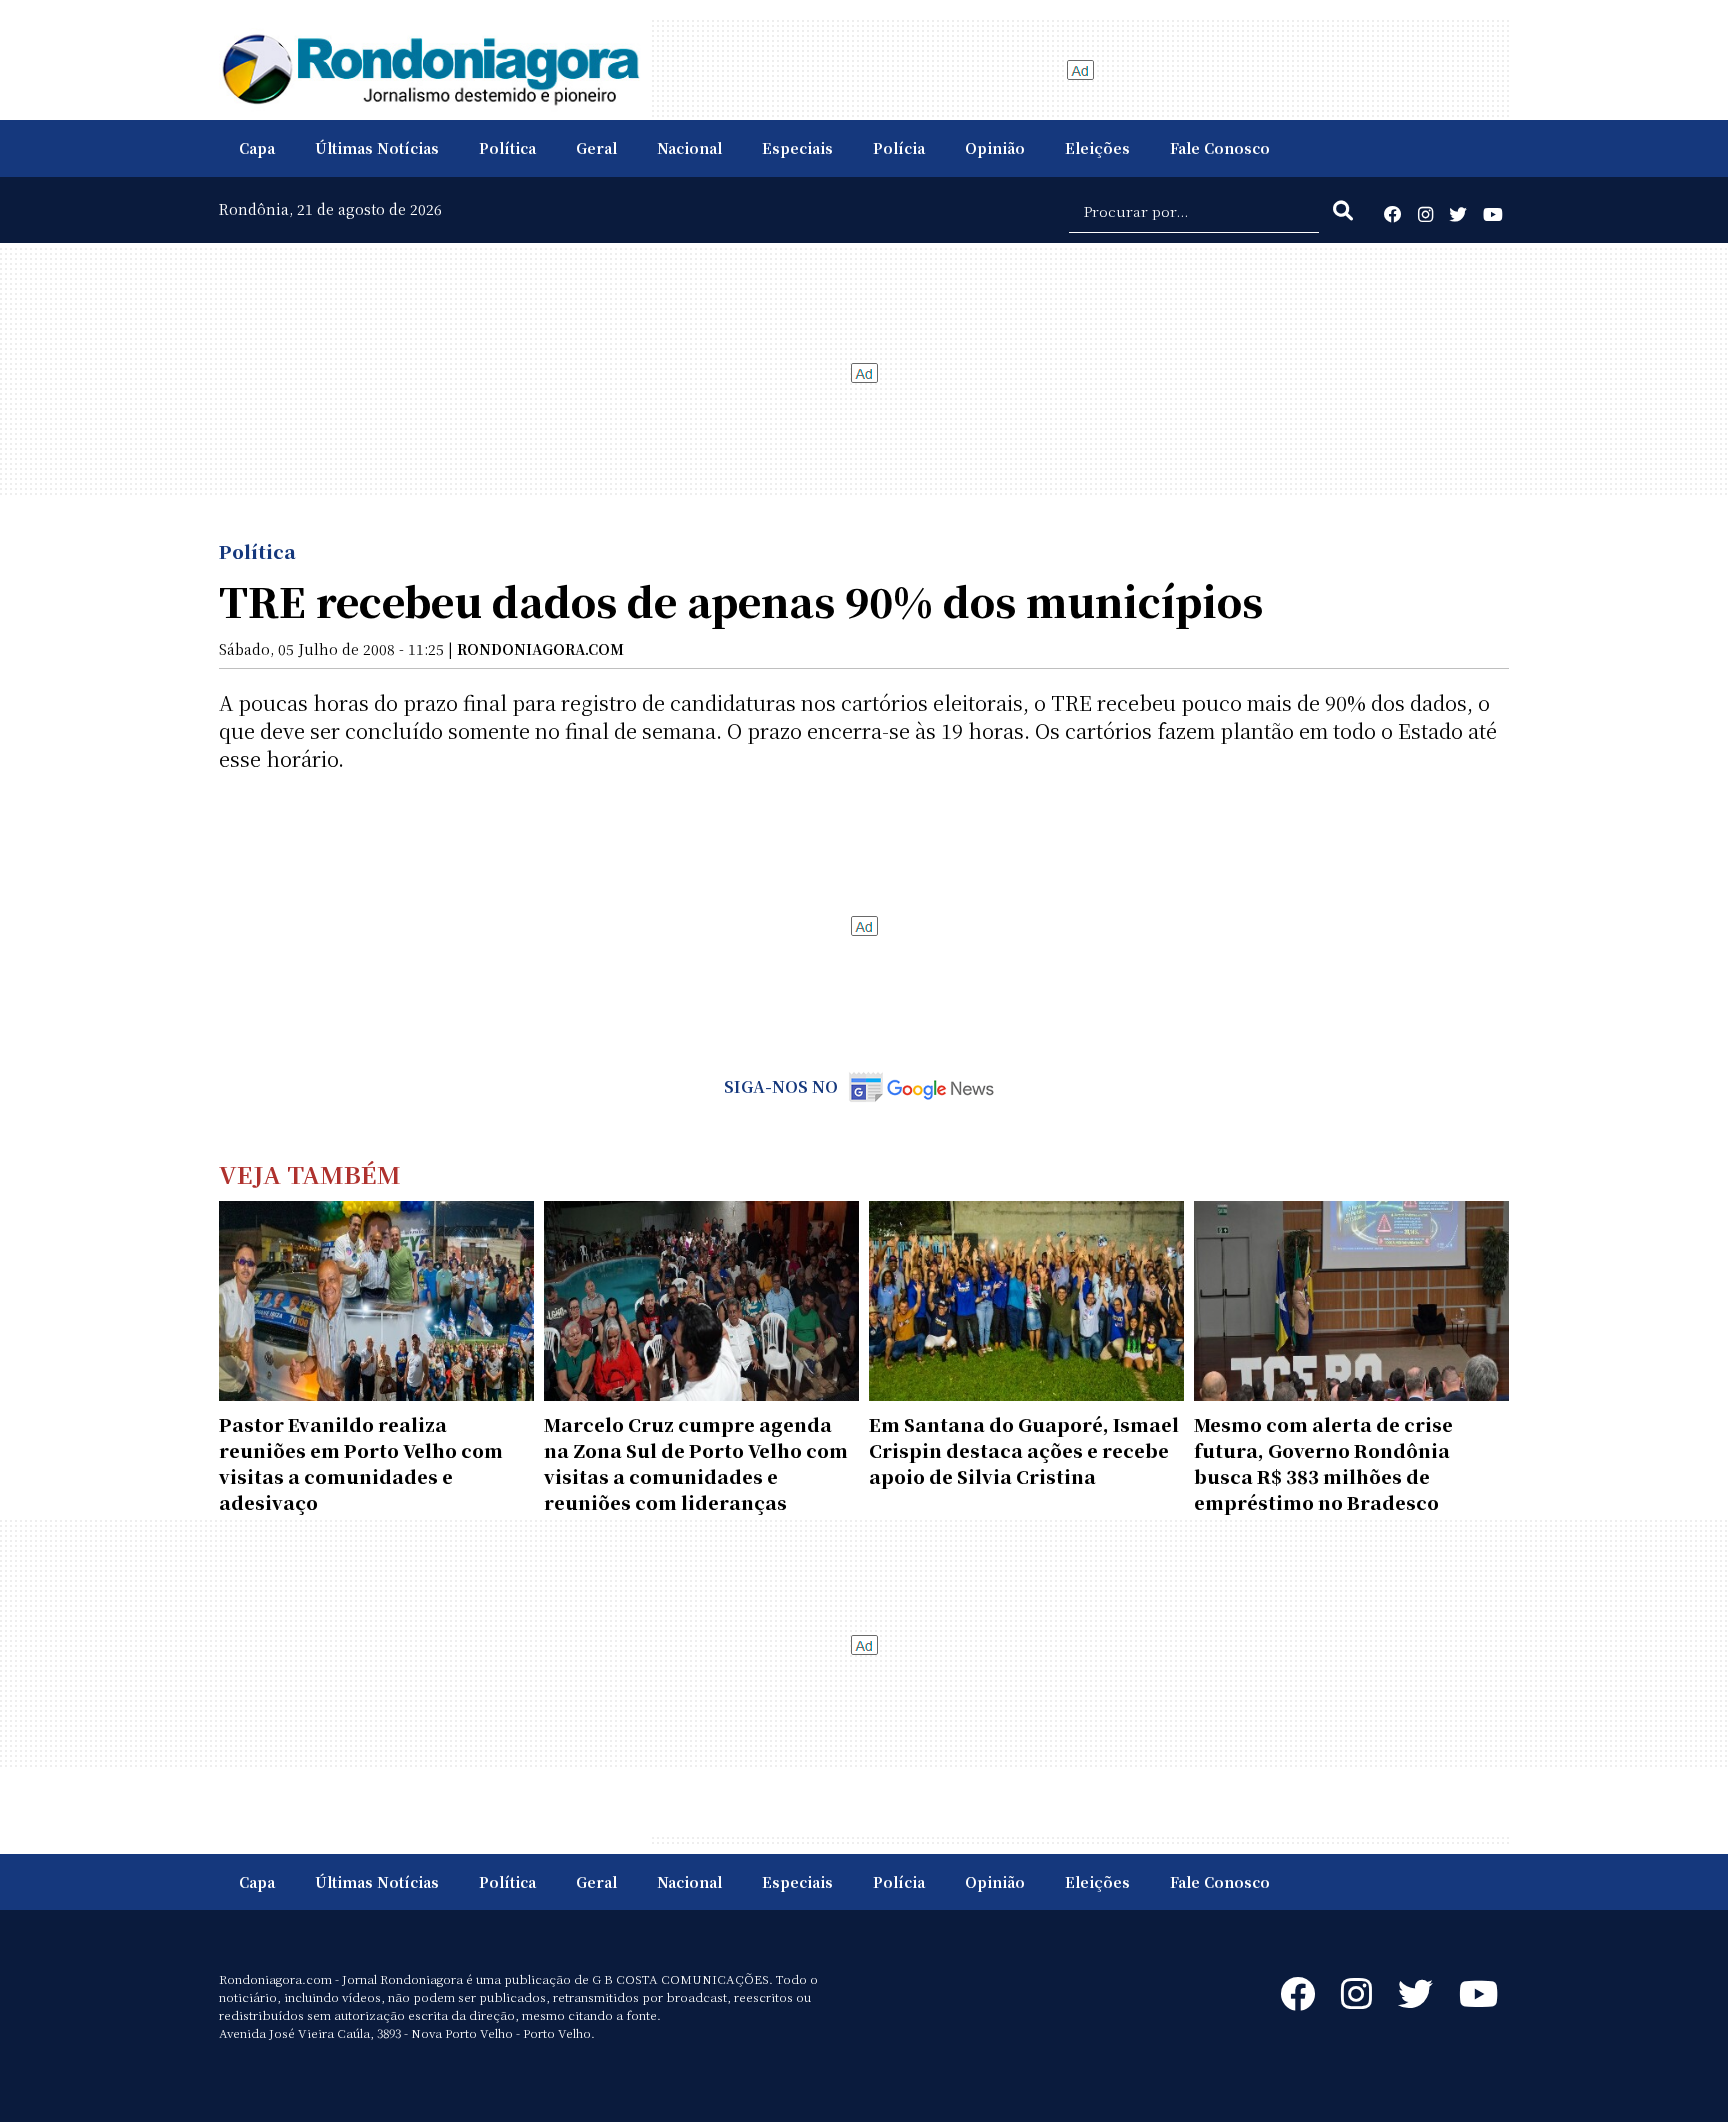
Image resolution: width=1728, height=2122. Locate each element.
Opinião (995, 148)
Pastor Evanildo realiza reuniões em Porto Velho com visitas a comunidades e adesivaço (361, 1463)
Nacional (689, 148)
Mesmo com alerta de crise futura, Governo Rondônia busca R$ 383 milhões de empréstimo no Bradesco (1323, 1463)
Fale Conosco (1220, 148)
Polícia (899, 148)
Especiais (797, 148)
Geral (596, 148)
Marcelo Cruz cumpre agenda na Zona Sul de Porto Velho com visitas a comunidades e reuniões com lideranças (696, 1463)
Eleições (1097, 148)
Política (507, 148)
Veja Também (310, 1173)
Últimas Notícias (377, 148)
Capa (257, 148)
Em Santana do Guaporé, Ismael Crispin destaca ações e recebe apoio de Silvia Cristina (1024, 1450)
